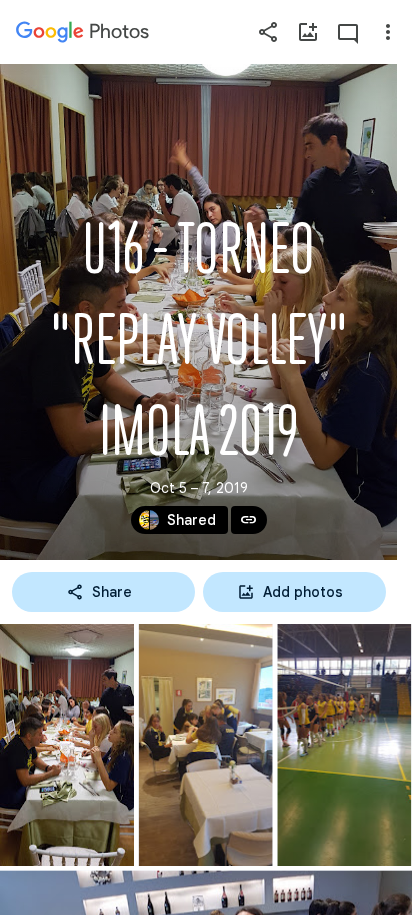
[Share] (268, 32)
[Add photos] (308, 32)
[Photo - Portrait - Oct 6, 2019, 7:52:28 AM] (206, 745)
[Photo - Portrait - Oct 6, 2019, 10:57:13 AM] (344, 745)
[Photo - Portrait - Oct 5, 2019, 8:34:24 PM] (67, 745)
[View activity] (348, 32)
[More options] (388, 32)
